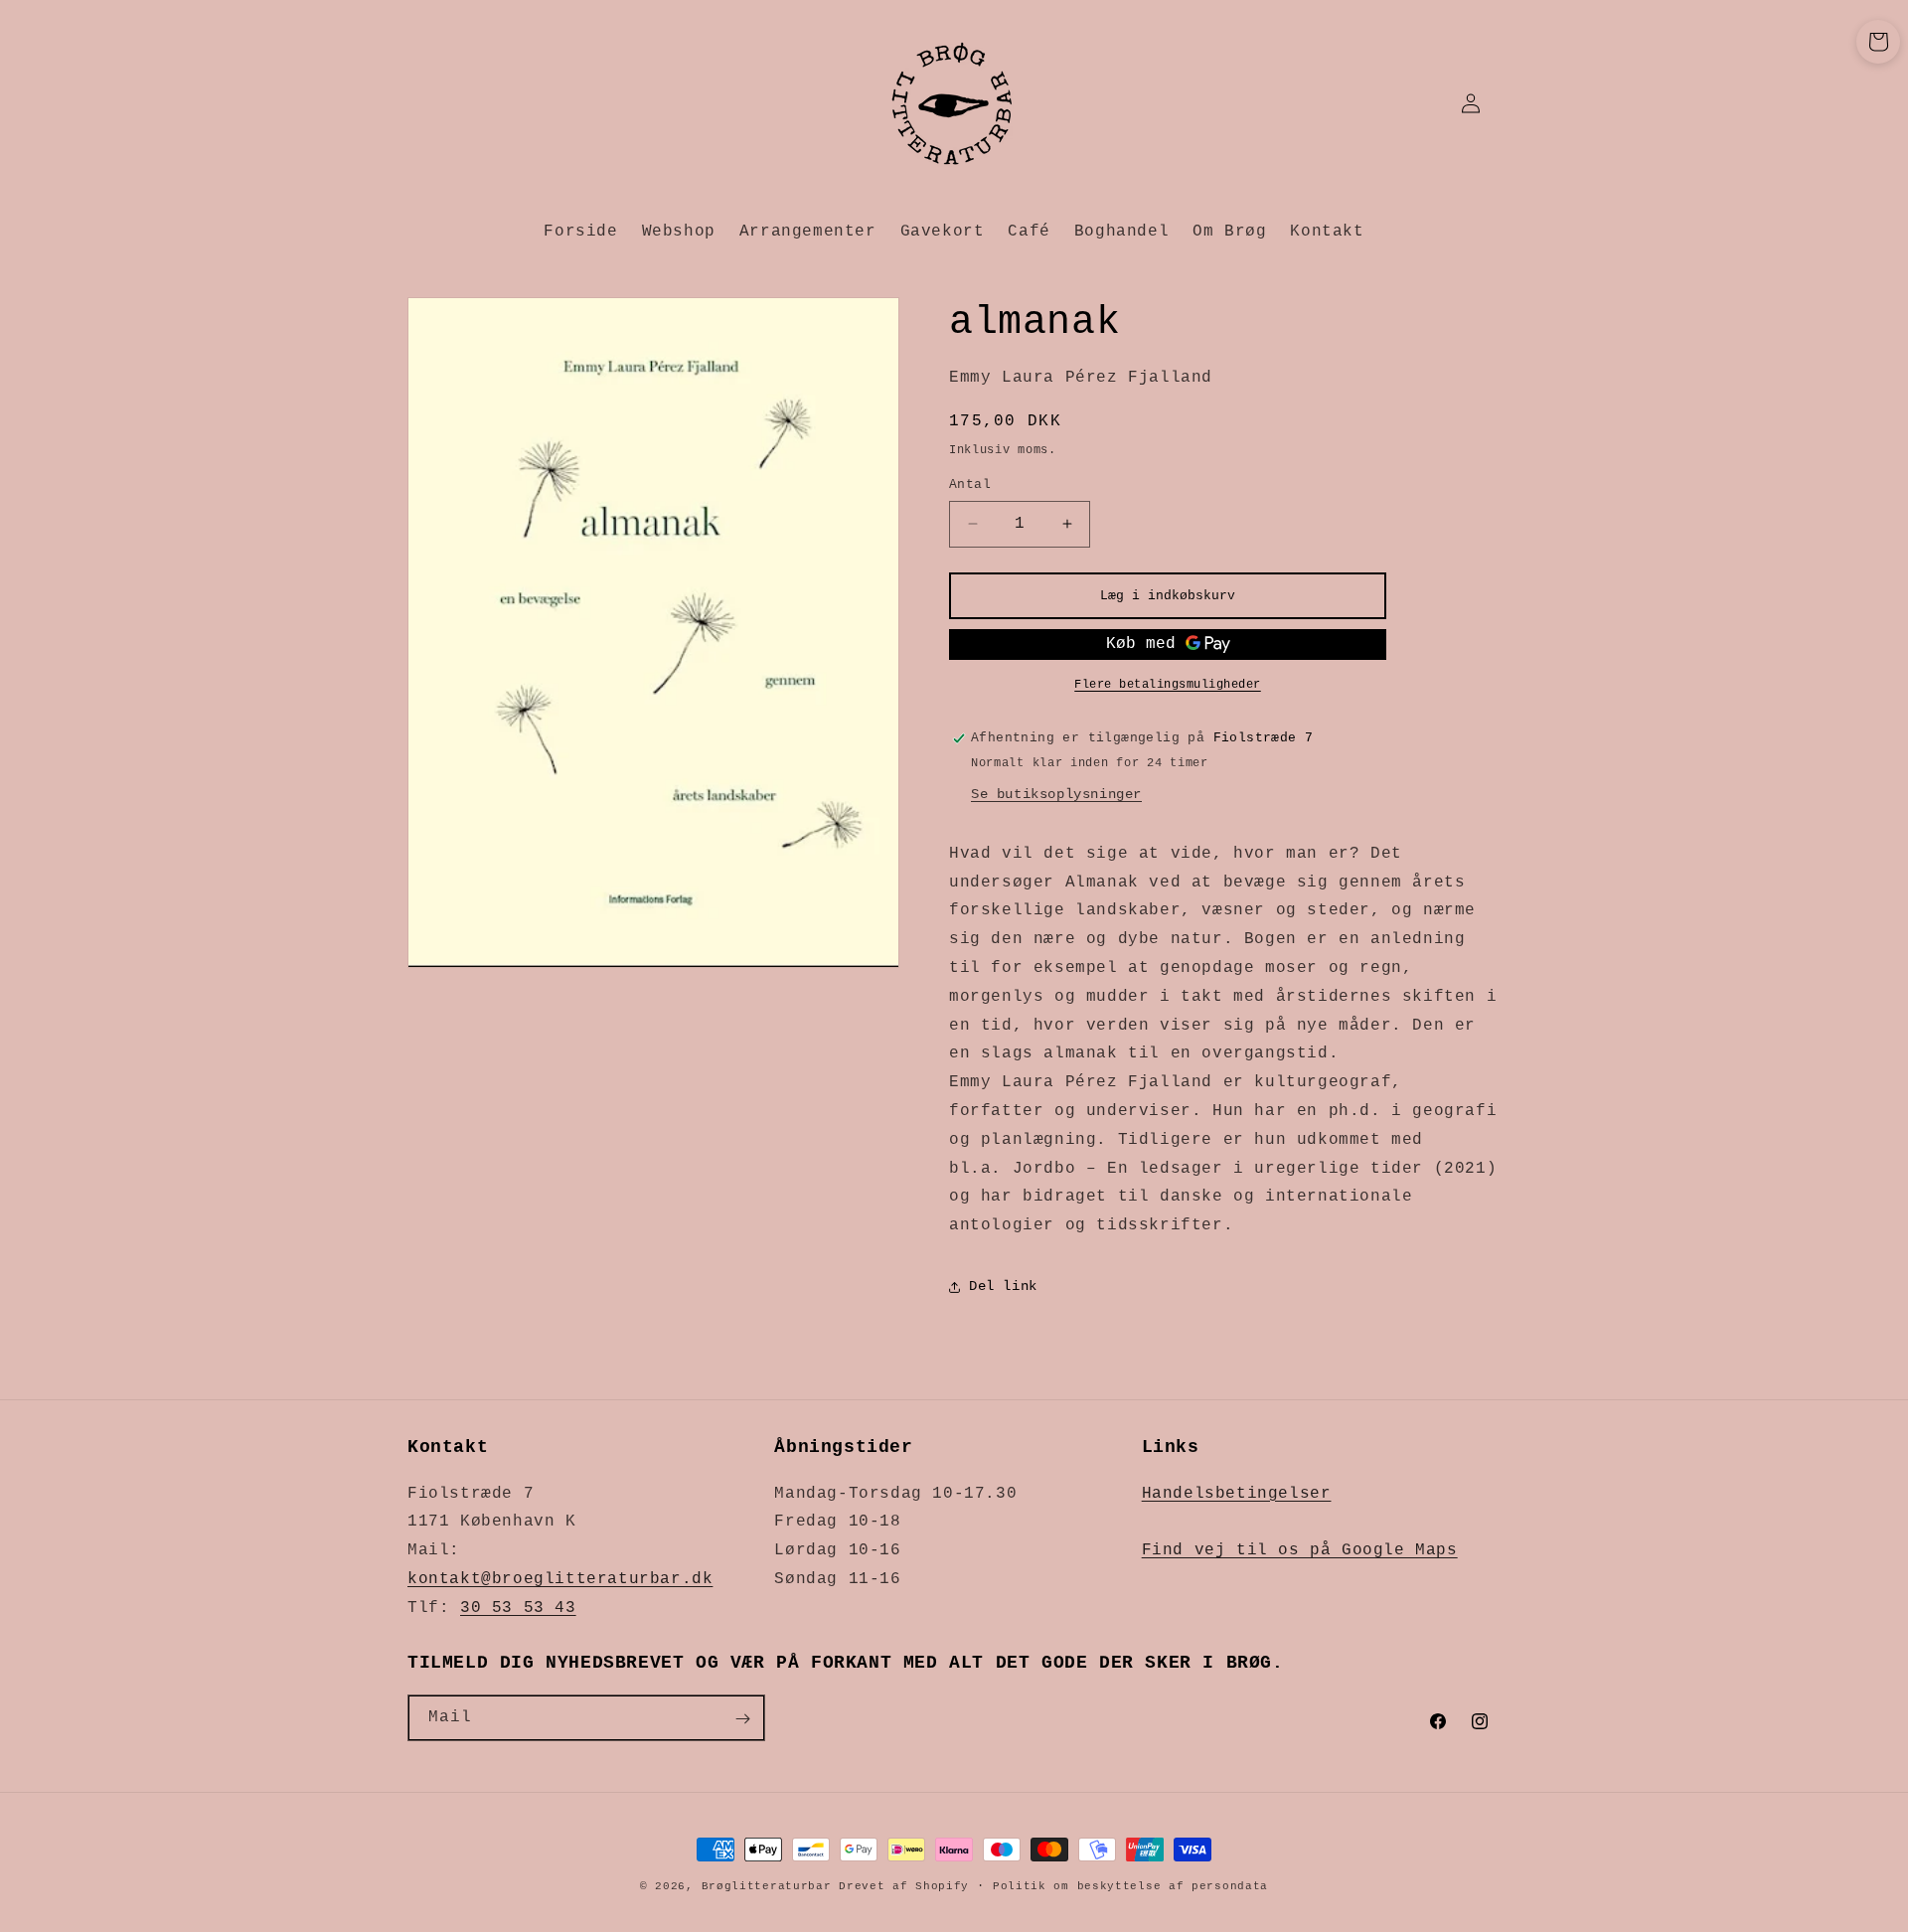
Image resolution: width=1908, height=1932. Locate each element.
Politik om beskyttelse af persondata (1130, 1886)
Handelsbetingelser (1237, 1493)
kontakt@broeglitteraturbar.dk (560, 1579)
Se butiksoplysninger (1056, 794)
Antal (970, 484)
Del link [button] (1003, 1286)
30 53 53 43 (518, 1608)
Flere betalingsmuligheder (1168, 685)
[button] (1878, 42)
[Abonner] (742, 1719)
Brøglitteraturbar (767, 1886)
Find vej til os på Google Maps (1300, 1550)
